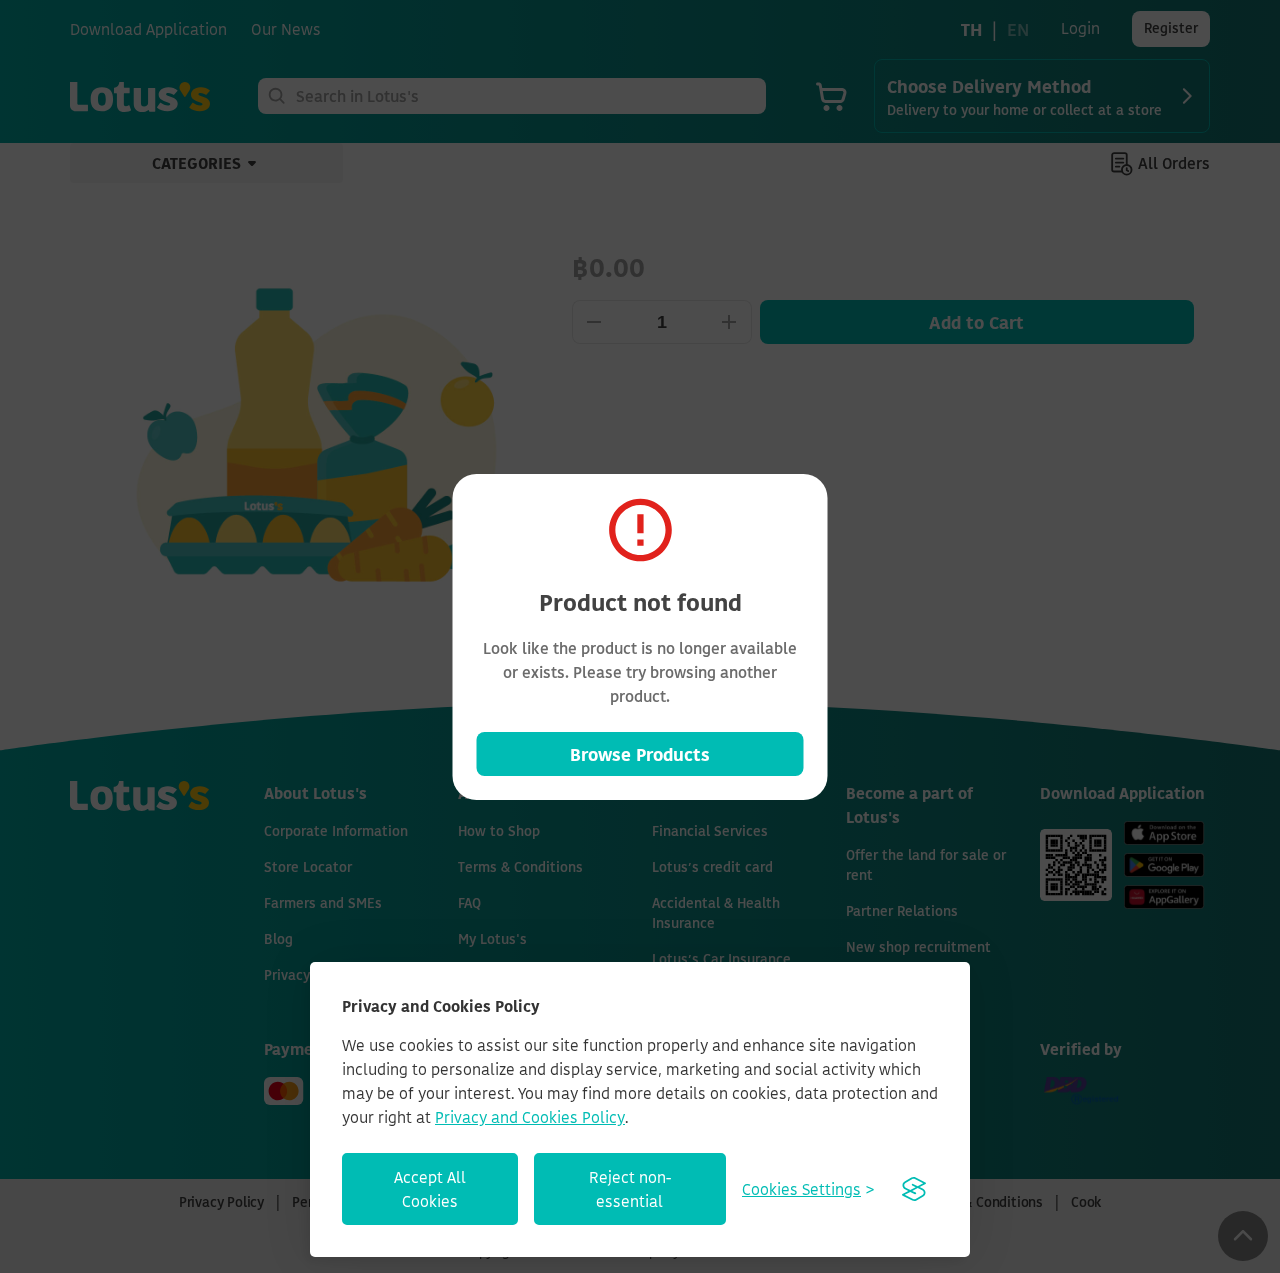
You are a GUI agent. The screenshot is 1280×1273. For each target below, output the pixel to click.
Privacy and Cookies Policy (530, 1117)
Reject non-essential (630, 1189)
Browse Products (640, 754)
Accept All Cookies (430, 1189)
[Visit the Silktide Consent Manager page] (914, 1189)
